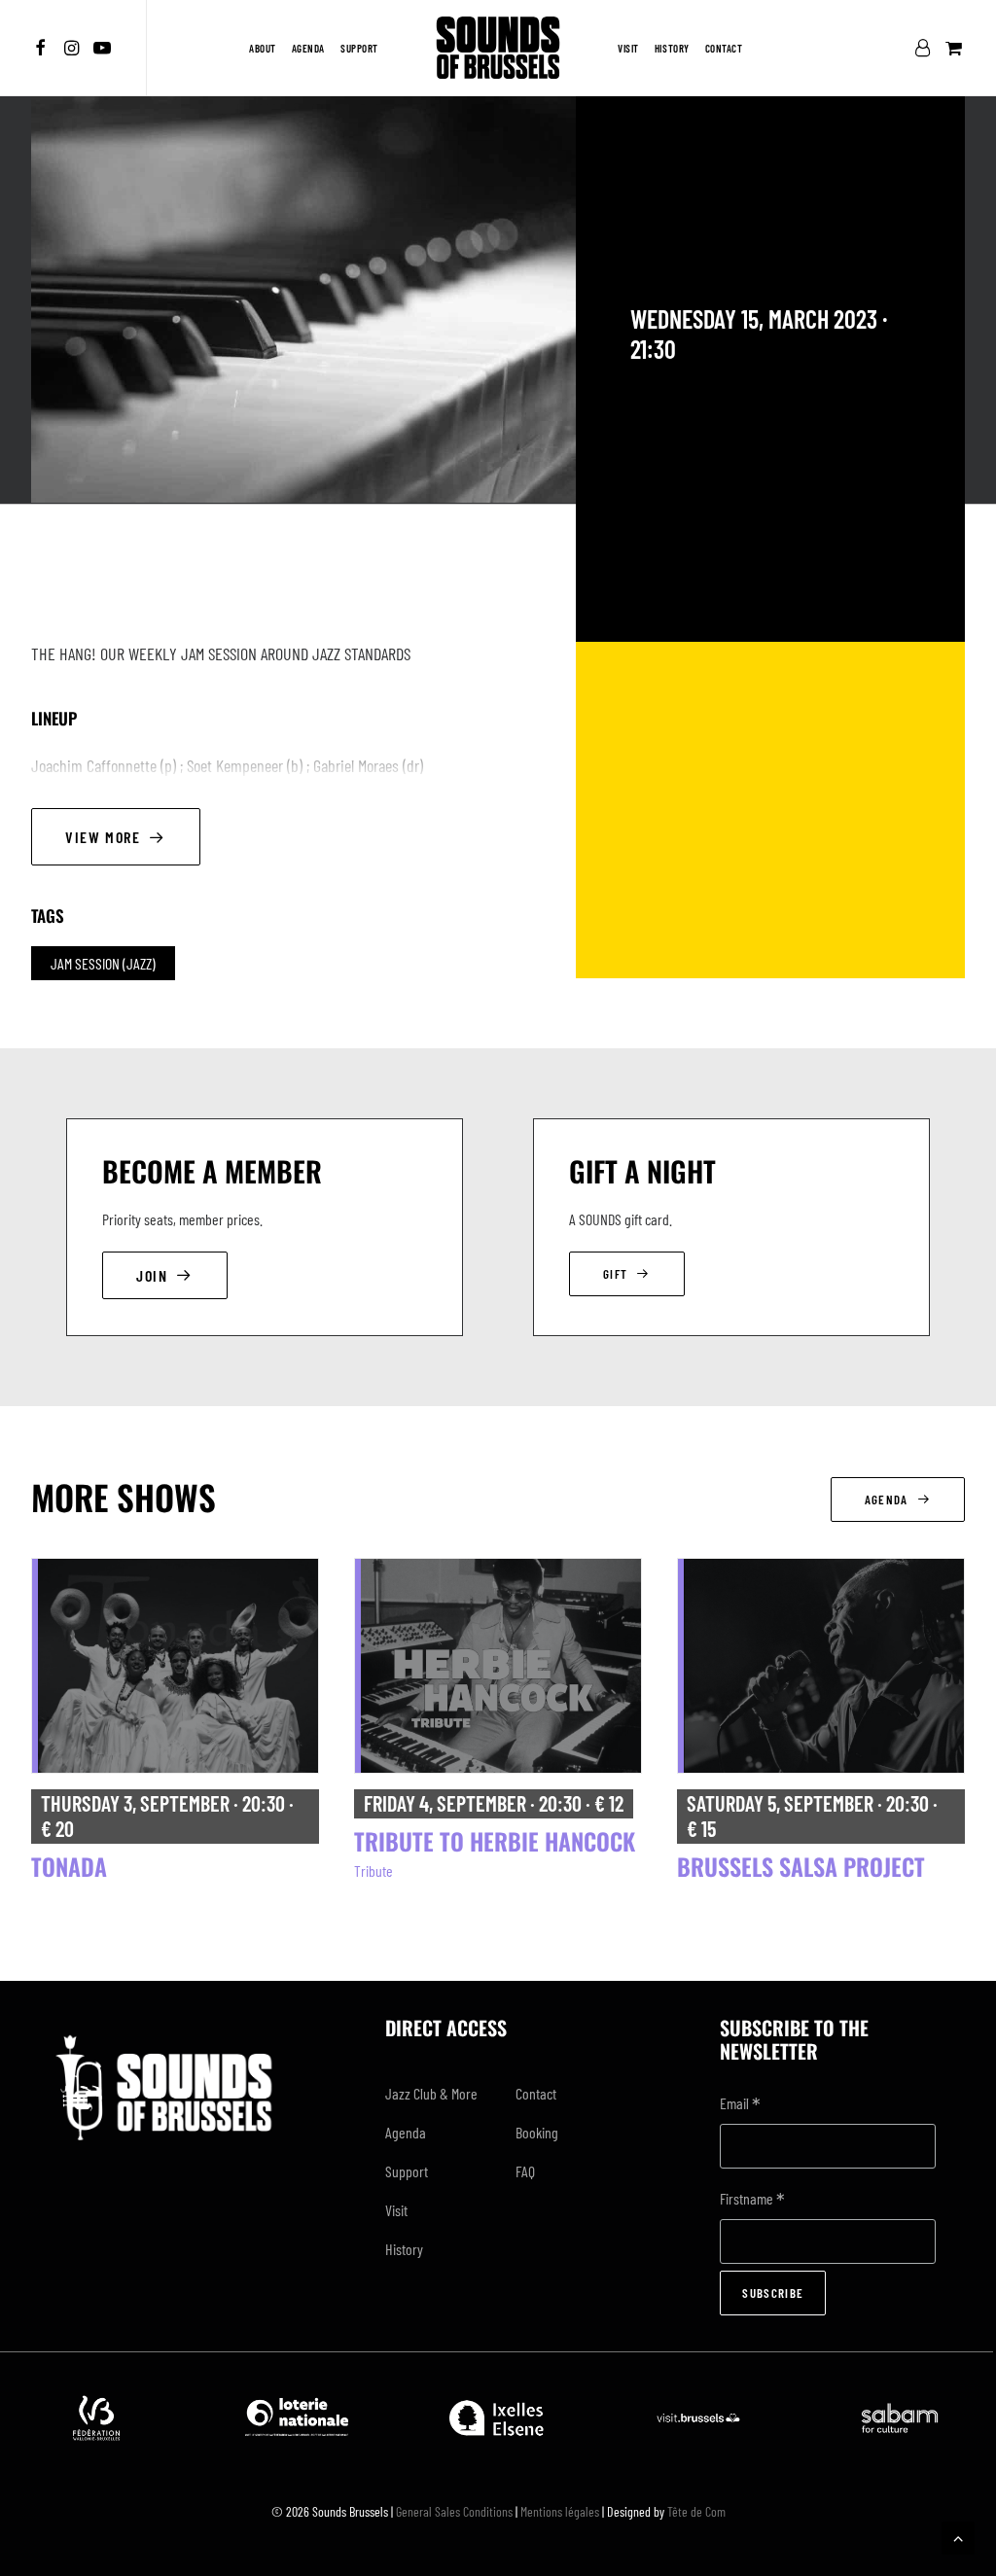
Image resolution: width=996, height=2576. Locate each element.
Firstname (752, 2200)
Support (359, 48)
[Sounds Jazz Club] (498, 48)
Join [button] (152, 1275)
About (263, 48)
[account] (926, 48)
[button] (43, 48)
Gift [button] (615, 1274)
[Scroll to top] (958, 2536)
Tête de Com (696, 2511)
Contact (724, 48)
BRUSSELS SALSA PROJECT (801, 1866)
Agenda (308, 48)
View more (103, 837)
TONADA (69, 1866)
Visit (628, 48)
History (672, 48)
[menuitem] (43, 48)
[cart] (952, 48)
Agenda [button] (887, 1500)
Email (740, 2105)
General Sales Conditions (454, 2511)
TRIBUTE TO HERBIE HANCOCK (495, 1841)
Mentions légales (560, 2511)
